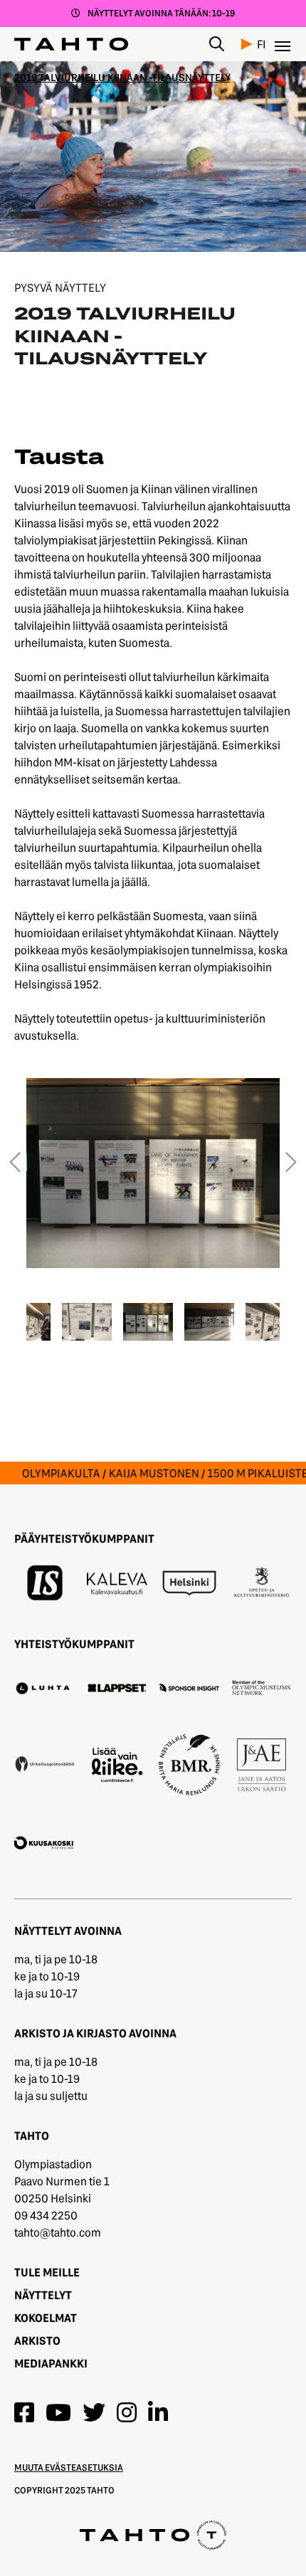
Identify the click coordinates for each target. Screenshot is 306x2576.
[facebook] (24, 2412)
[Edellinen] (15, 1163)
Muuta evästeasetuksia (69, 2467)
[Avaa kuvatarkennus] (153, 1172)
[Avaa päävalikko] (283, 44)
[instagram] (127, 2412)
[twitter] (94, 2412)
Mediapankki (51, 2363)
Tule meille (47, 2272)
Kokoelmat (46, 2317)
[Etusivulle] (71, 44)
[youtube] (58, 2412)
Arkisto (37, 2340)
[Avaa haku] (217, 44)
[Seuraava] (291, 1163)
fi (262, 44)
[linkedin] (158, 2412)
